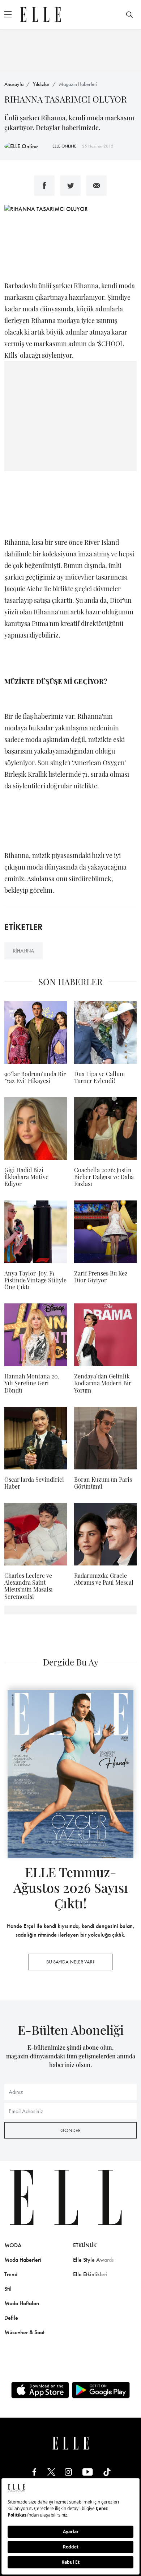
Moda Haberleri (23, 2260)
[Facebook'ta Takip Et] (34, 2471)
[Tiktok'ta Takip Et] (107, 2471)
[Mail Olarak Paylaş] (97, 186)
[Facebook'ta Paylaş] (44, 186)
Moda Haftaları (22, 2303)
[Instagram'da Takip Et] (68, 2471)
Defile (11, 2318)
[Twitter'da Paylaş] (70, 186)
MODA (13, 2245)
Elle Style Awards (93, 2260)
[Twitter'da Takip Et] (51, 2471)
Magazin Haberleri (78, 84)
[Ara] (129, 14)
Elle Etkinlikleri (90, 2274)
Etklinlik (85, 2245)
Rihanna (23, 951)
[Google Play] (101, 2390)
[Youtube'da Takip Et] (88, 2471)
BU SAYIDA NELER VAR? (70, 1962)
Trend (11, 2274)
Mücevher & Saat (24, 2332)
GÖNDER (70, 2130)
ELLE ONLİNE (64, 146)
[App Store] (40, 2390)
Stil (8, 2289)
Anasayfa (14, 84)
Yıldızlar (41, 84)
